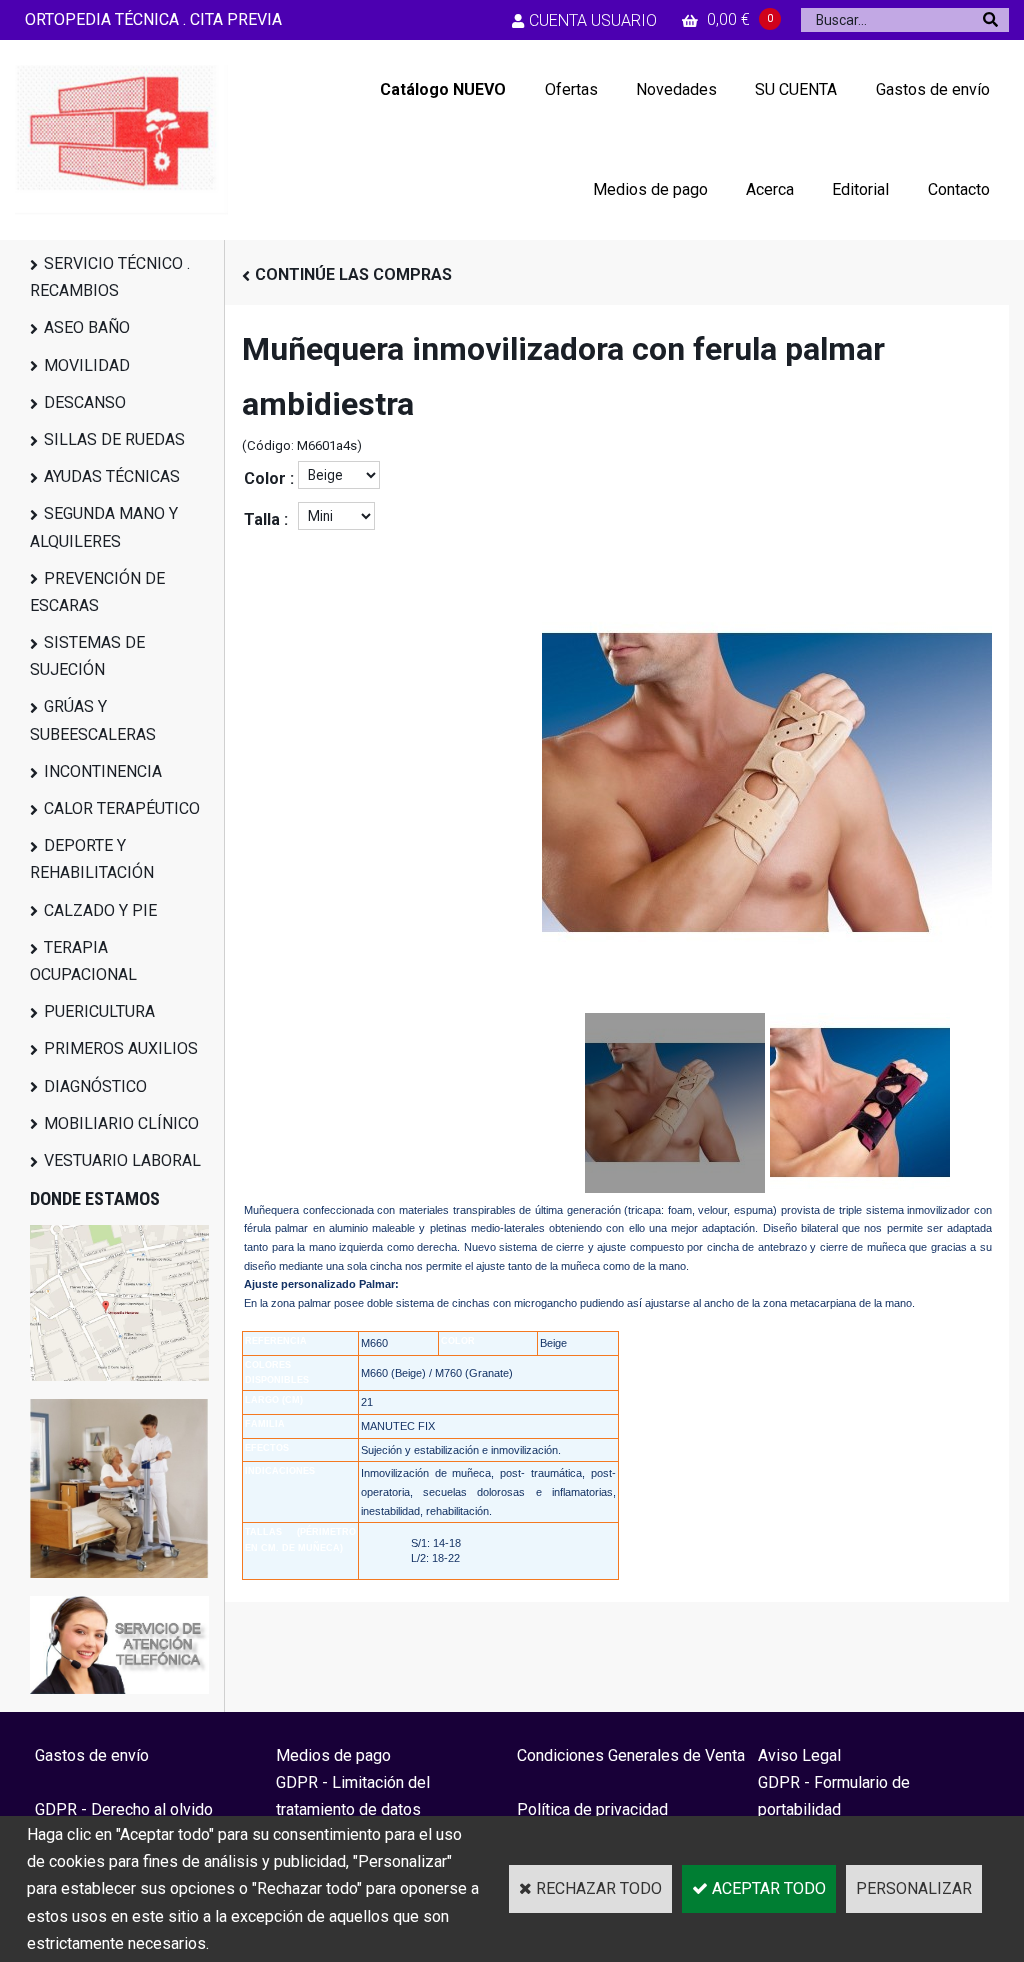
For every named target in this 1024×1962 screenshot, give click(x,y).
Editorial (860, 189)
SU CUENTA (796, 89)
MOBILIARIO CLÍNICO (121, 1123)
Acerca (770, 189)
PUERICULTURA (99, 1011)
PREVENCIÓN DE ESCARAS (97, 592)
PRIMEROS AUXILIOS (121, 1048)
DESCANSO (85, 402)
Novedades (676, 89)
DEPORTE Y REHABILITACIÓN (92, 859)
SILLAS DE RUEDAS (114, 439)
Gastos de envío (933, 89)
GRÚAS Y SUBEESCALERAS (93, 720)
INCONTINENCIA (103, 771)
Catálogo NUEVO (443, 89)
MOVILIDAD (87, 365)
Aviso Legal (799, 1755)
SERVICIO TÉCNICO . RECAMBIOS (110, 277)
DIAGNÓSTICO (95, 1086)
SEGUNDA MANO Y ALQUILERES (104, 527)
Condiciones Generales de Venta (631, 1755)
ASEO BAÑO (87, 327)
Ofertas (571, 89)
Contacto (959, 189)
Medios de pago (650, 189)
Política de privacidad (592, 1809)
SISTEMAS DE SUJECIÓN (87, 656)
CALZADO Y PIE (100, 910)
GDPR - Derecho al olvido (124, 1809)
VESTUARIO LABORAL (122, 1160)
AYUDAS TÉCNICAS (112, 476)
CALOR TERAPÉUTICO (122, 808)
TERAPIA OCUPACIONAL (83, 961)
